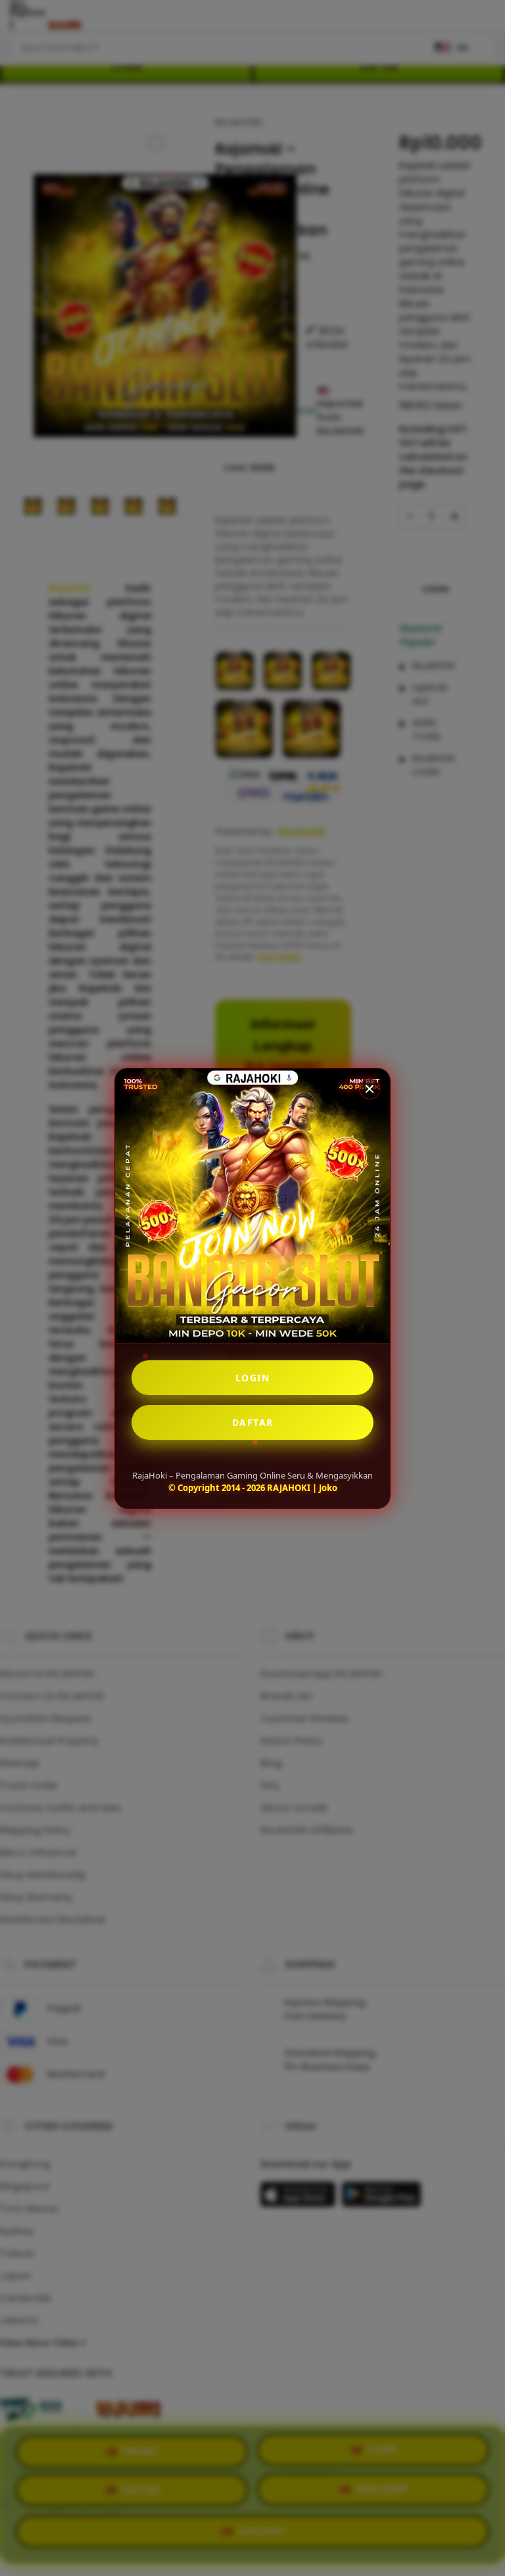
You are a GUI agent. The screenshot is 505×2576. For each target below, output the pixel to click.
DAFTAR (253, 1422)
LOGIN (253, 1378)
